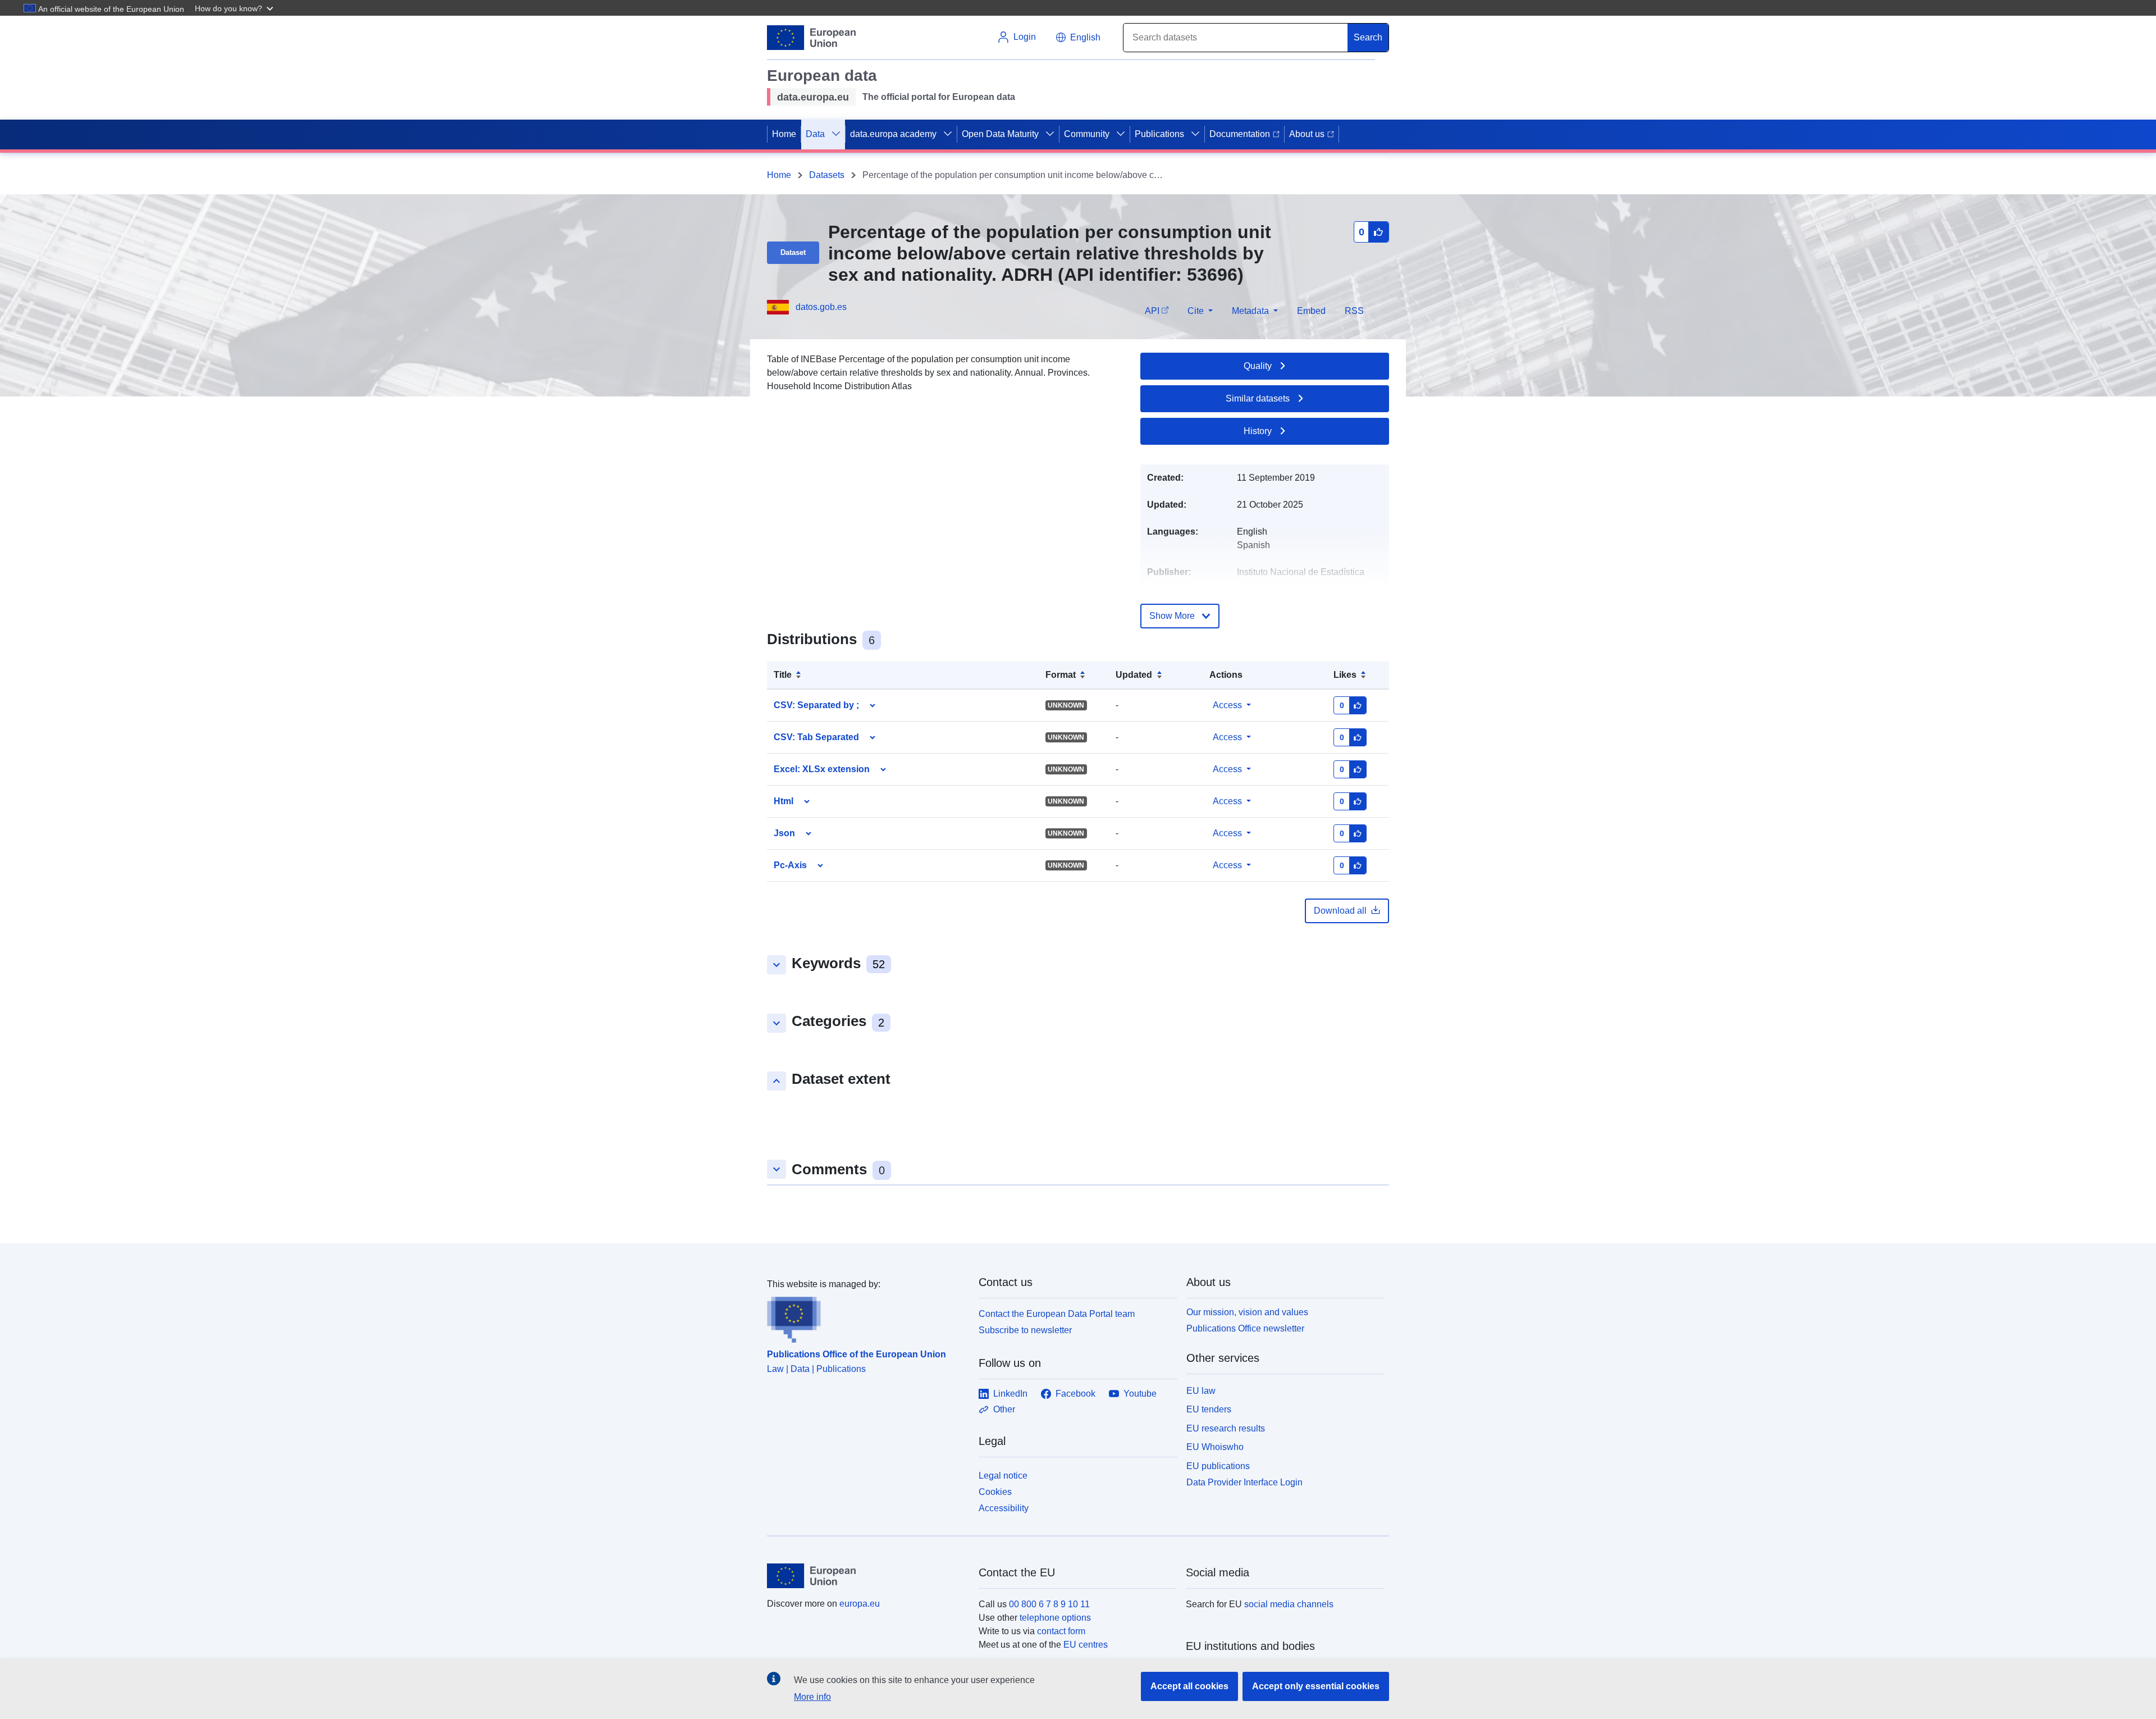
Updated (1134, 675)
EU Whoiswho (1215, 1447)
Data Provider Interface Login (1244, 1482)
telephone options (1055, 1618)
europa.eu (860, 1604)
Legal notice (1003, 1476)
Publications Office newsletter (1245, 1328)
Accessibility (1004, 1508)
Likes (1345, 675)
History (1258, 431)
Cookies (995, 1492)
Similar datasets (1258, 398)
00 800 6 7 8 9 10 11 (1049, 1604)
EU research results (1226, 1428)
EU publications (1218, 1466)
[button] (235, 8)
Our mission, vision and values (1247, 1312)
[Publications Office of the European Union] (866, 1317)
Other (1004, 1409)
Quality (1258, 366)
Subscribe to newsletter (1025, 1330)
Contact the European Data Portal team (1057, 1314)
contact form (1061, 1631)
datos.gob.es (821, 307)
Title (783, 675)
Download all (1340, 911)
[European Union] (866, 1576)
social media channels (1289, 1604)
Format (1061, 675)
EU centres (1086, 1645)
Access (1227, 705)
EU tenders (1209, 1409)
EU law (1201, 1391)
